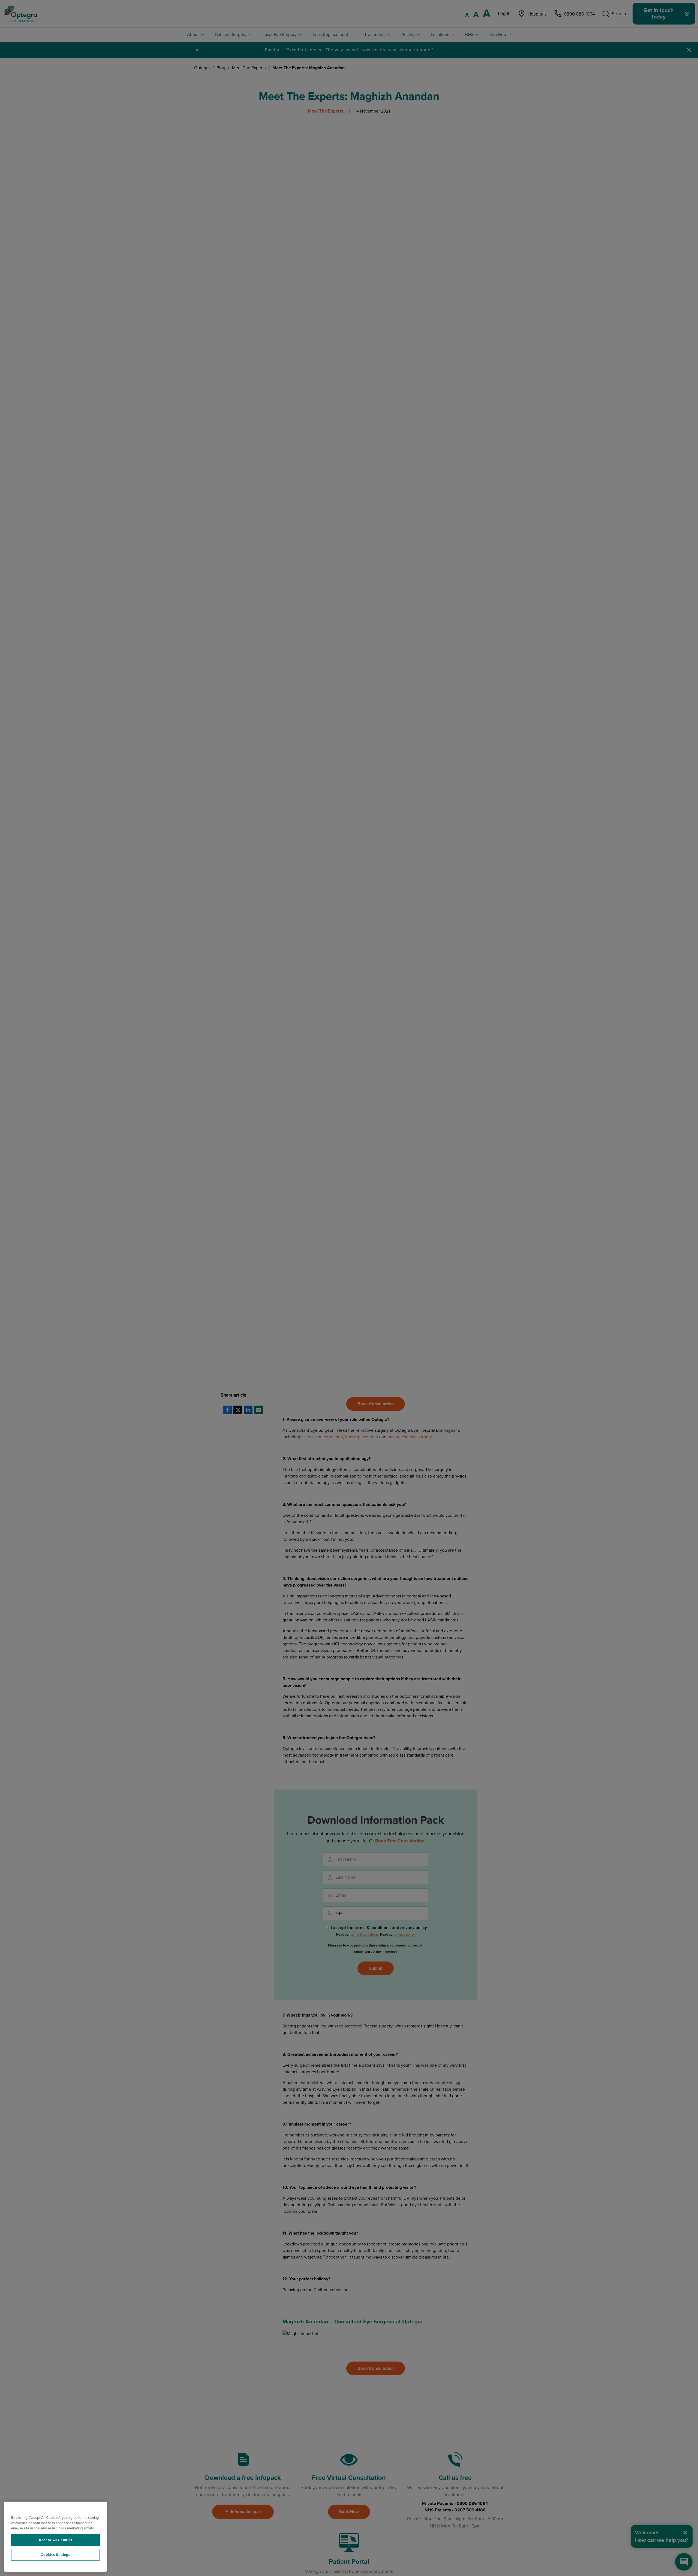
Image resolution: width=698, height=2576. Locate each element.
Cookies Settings (55, 2555)
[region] (55, 2537)
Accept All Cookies (55, 2540)
